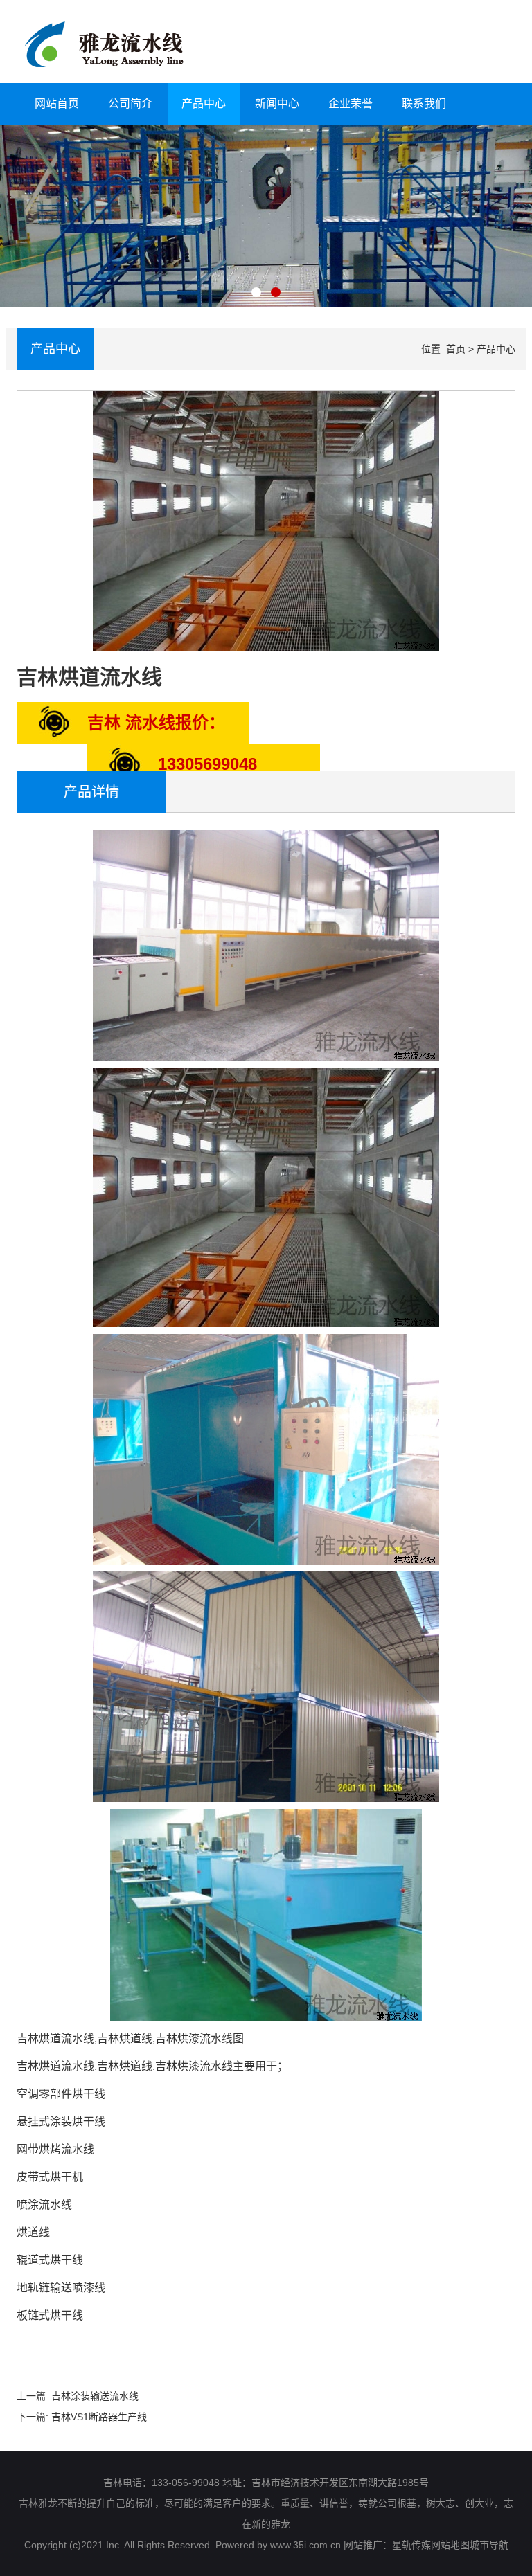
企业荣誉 (351, 103)
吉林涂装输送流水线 (95, 2396)
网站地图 (450, 2545)
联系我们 (424, 103)
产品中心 (204, 103)
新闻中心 (277, 103)
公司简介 (130, 103)
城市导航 (489, 2545)
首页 (456, 349)
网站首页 (57, 103)
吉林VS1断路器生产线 (99, 2417)
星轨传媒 (411, 2545)
